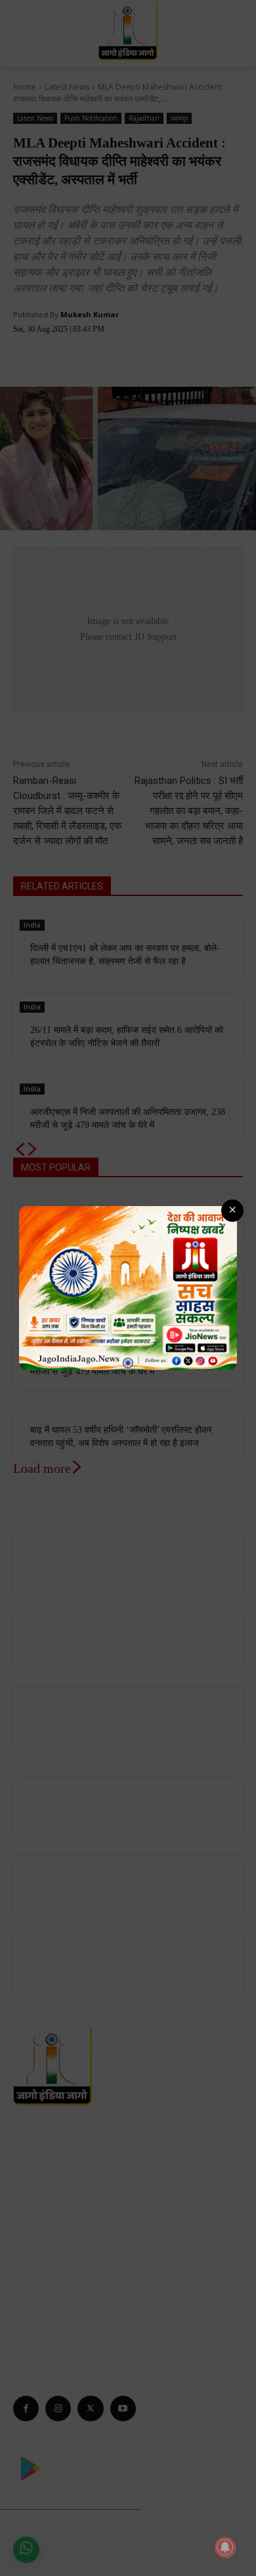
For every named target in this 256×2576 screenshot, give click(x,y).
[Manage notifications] (225, 2547)
